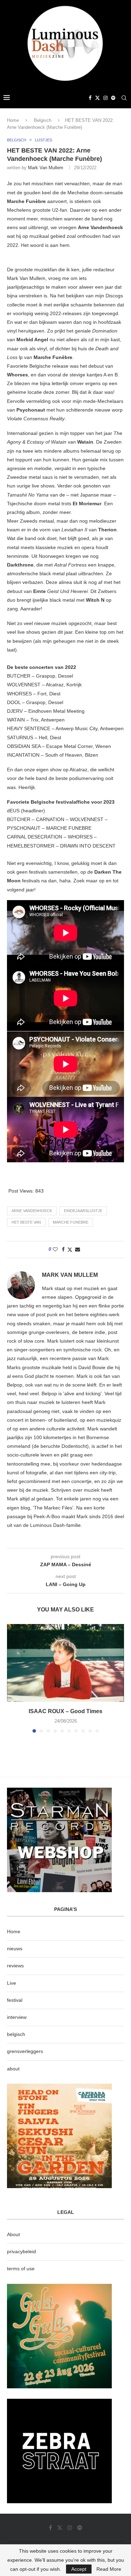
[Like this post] (55, 1249)
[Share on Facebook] (63, 1249)
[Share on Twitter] (70, 1250)
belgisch (16, 2034)
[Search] (124, 98)
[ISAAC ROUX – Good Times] (65, 1663)
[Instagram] (105, 98)
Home (13, 120)
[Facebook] (90, 98)
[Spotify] (113, 98)
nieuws (15, 1949)
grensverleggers (25, 2051)
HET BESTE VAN (26, 1222)
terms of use (21, 2269)
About (13, 2234)
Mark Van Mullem (46, 168)
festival (15, 2000)
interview (17, 2017)
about (13, 2069)
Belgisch (43, 120)
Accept (79, 2569)
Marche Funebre (71, 1222)
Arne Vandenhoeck (32, 1211)
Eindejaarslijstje (83, 1211)
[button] (13, 1678)
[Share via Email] (78, 1249)
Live (12, 1983)
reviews (15, 1966)
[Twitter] (97, 98)
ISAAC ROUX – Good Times (65, 1711)
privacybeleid (21, 2251)
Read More (109, 2569)
